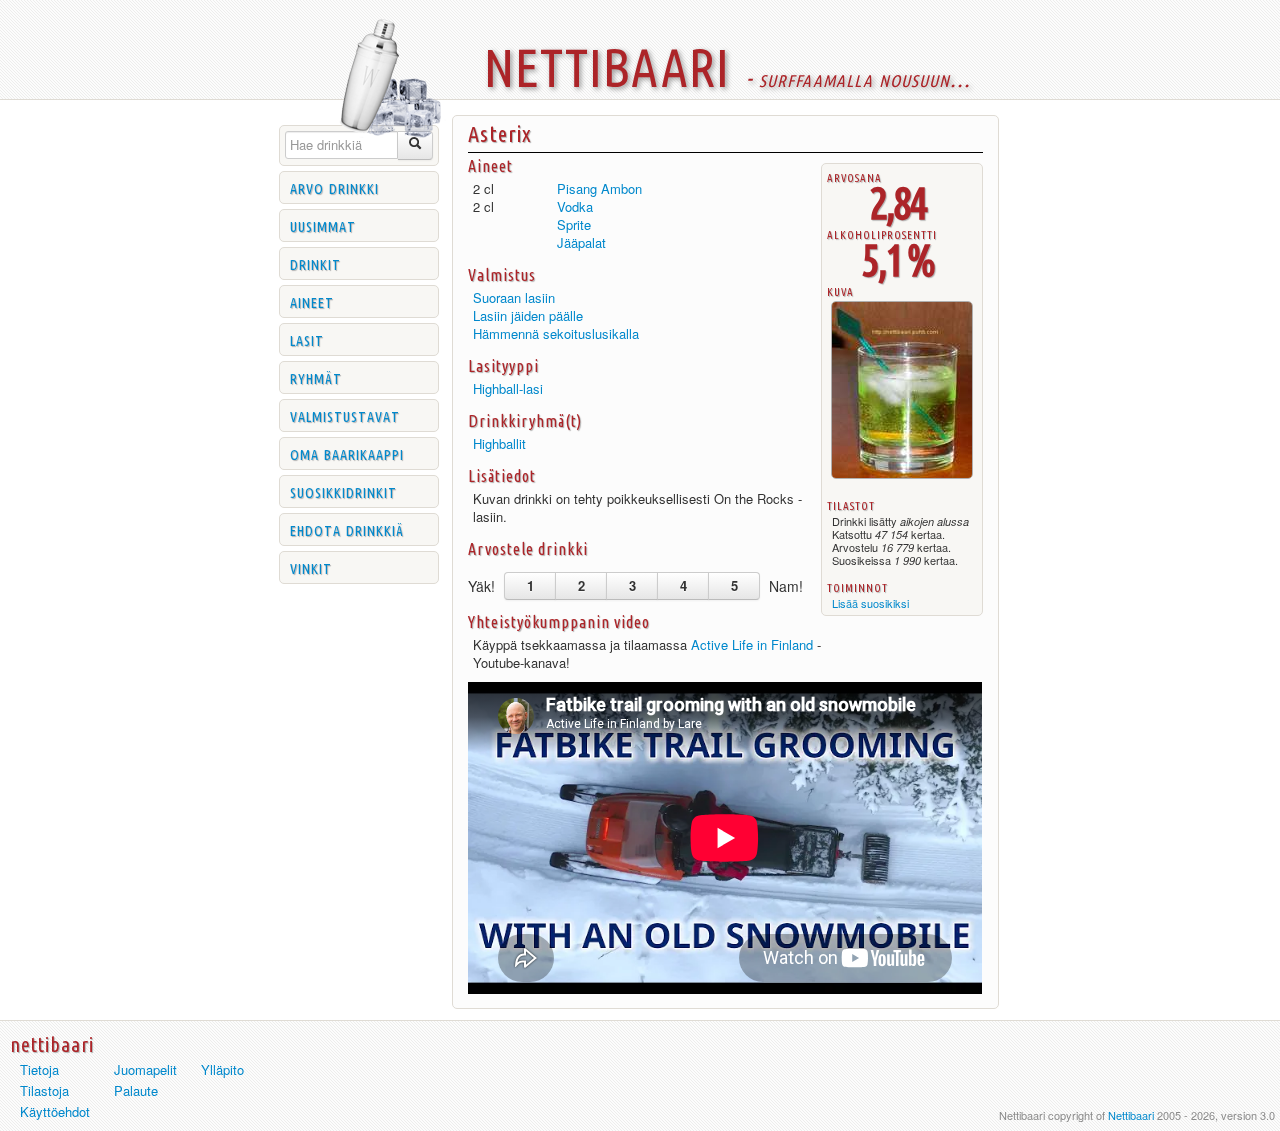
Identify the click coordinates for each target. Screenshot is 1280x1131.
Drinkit (315, 263)
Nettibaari (1131, 1115)
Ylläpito (222, 1069)
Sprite (574, 224)
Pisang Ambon (599, 188)
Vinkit (311, 567)
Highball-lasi (508, 388)
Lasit (307, 339)
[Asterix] (902, 479)
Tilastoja (44, 1090)
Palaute (136, 1090)
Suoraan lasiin (514, 297)
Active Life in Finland (752, 644)
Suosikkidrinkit (343, 491)
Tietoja (39, 1069)
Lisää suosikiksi (870, 603)
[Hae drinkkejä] (415, 145)
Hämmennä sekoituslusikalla (556, 333)
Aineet (312, 301)
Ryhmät (316, 377)
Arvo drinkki (334, 187)
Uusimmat (323, 225)
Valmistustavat (345, 415)
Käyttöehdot (55, 1111)
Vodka (575, 206)
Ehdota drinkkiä (347, 529)
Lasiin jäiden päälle (528, 315)
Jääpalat (581, 242)
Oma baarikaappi (347, 453)
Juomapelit (145, 1069)
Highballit (499, 443)
